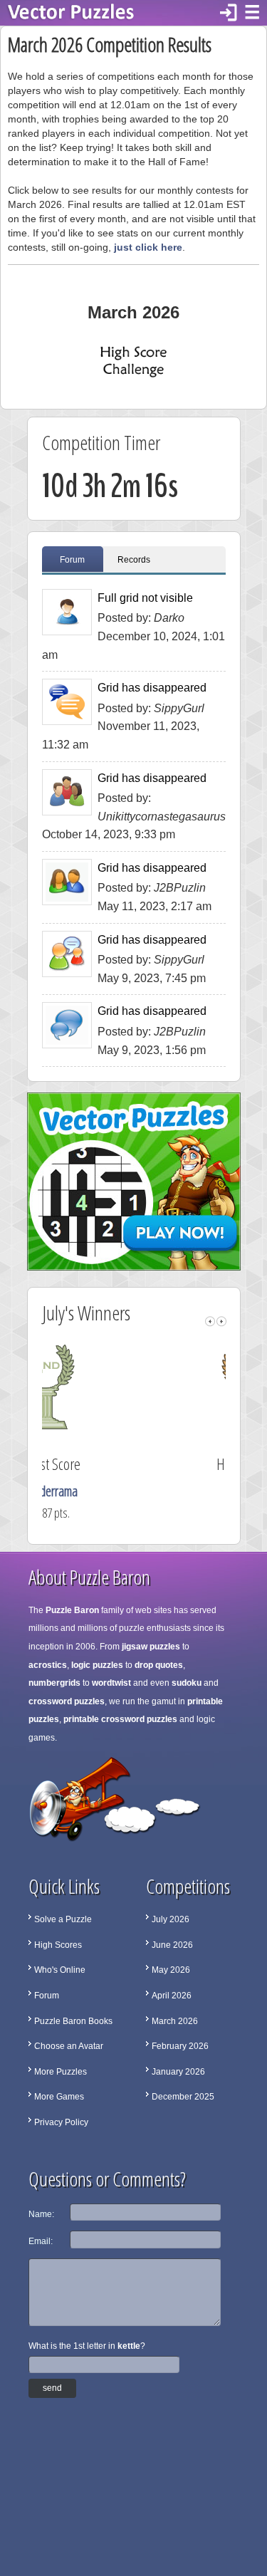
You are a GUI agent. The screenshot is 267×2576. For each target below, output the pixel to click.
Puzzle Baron (72, 1610)
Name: (41, 2214)
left (210, 1321)
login (229, 13)
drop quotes (159, 1665)
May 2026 (171, 1970)
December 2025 (183, 2097)
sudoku (187, 1683)
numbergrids (54, 1683)
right (221, 1321)
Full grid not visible (145, 598)
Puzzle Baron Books (73, 2021)
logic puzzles (97, 1665)
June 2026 (172, 1945)
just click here (148, 247)
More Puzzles (61, 2072)
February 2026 (180, 2046)
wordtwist (111, 1683)
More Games (59, 2097)
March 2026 (175, 2021)
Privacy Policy (61, 2122)
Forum (72, 560)
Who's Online (60, 1970)
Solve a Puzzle (63, 1919)
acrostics (48, 1665)
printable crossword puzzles (120, 1719)
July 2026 (171, 1919)
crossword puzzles (67, 1701)
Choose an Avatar (69, 2046)
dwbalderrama (138, 1491)
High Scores (58, 1945)
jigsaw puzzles (151, 1647)
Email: (41, 2241)
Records (134, 560)
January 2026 (178, 2072)
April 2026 (172, 1996)
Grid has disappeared (152, 688)
